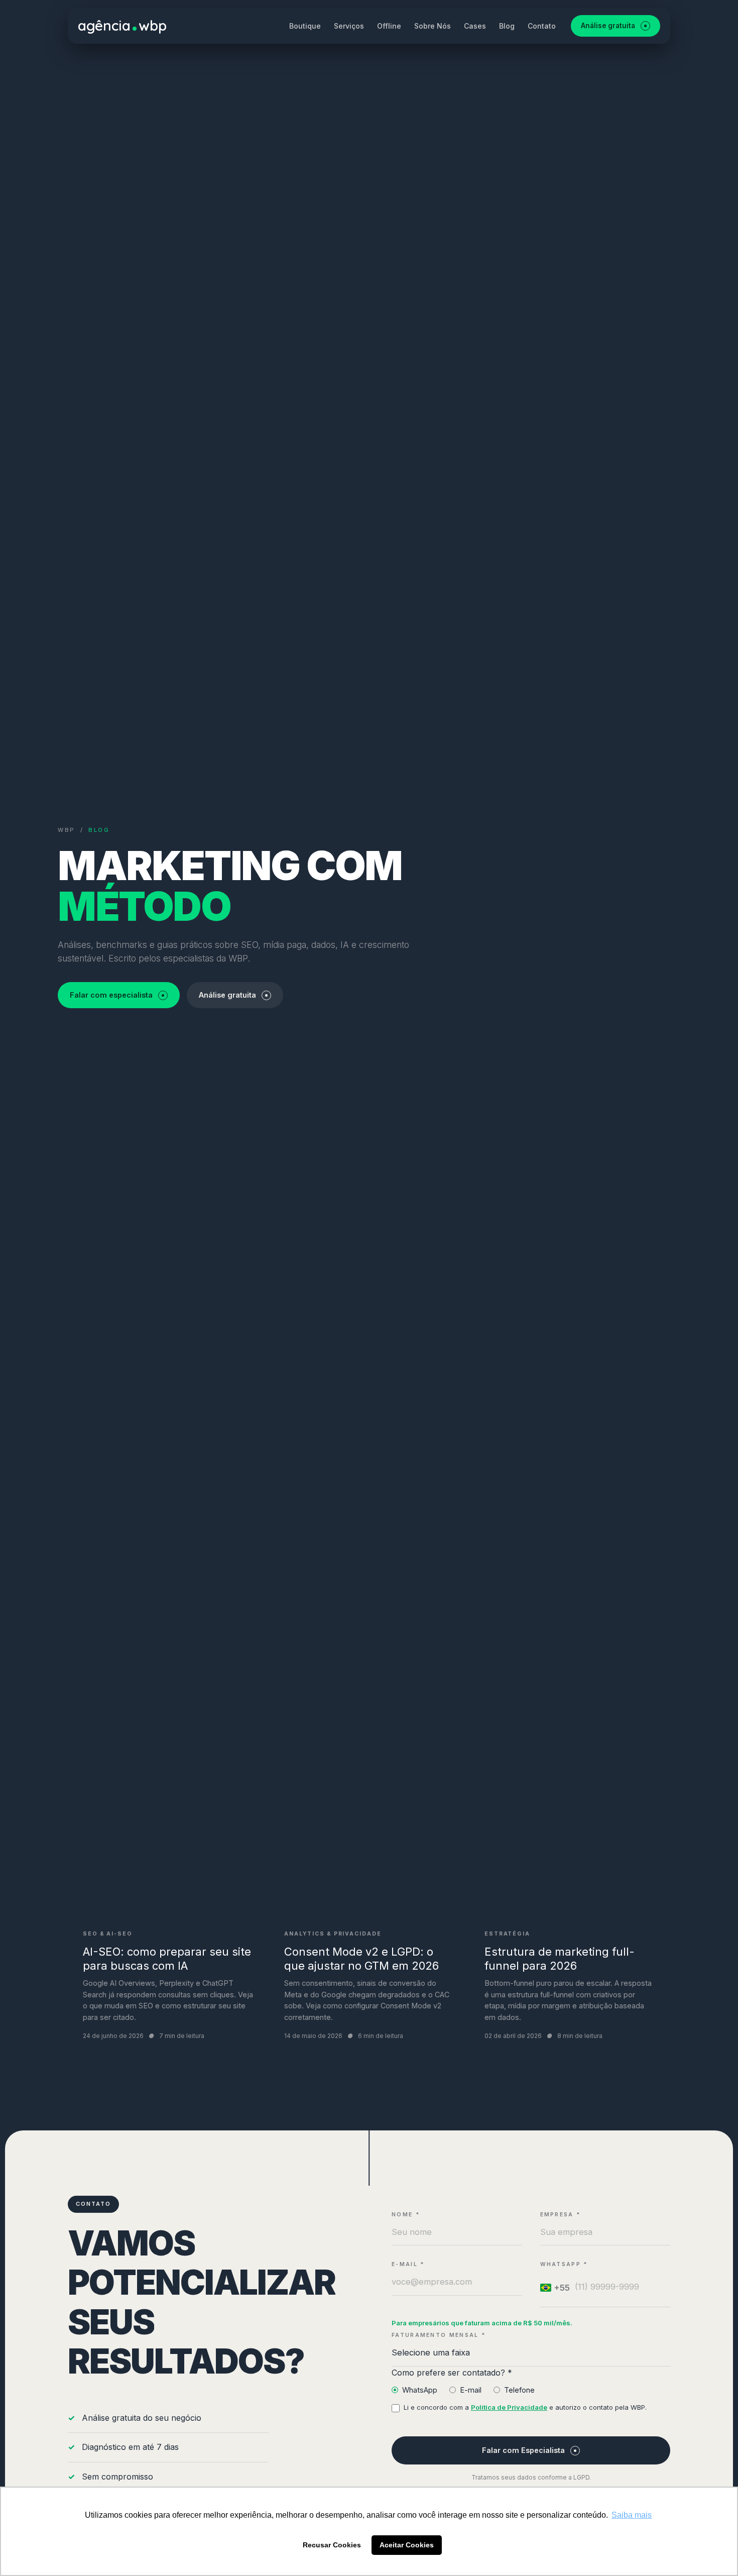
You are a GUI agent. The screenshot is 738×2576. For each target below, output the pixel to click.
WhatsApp (420, 2390)
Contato (542, 26)
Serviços (349, 26)
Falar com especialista (111, 995)
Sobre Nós (433, 26)
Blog (507, 26)
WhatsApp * (564, 2264)
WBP (67, 830)
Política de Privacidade (509, 2407)
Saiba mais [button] (632, 2515)
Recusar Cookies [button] (332, 2545)
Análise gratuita (608, 26)
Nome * (406, 2215)
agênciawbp (122, 25)
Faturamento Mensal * (439, 2335)
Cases (475, 26)
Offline (389, 26)
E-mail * (408, 2264)
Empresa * (561, 2215)
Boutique (305, 26)
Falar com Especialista (523, 2450)
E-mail (471, 2390)
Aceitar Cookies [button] (407, 2545)
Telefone (519, 2390)
